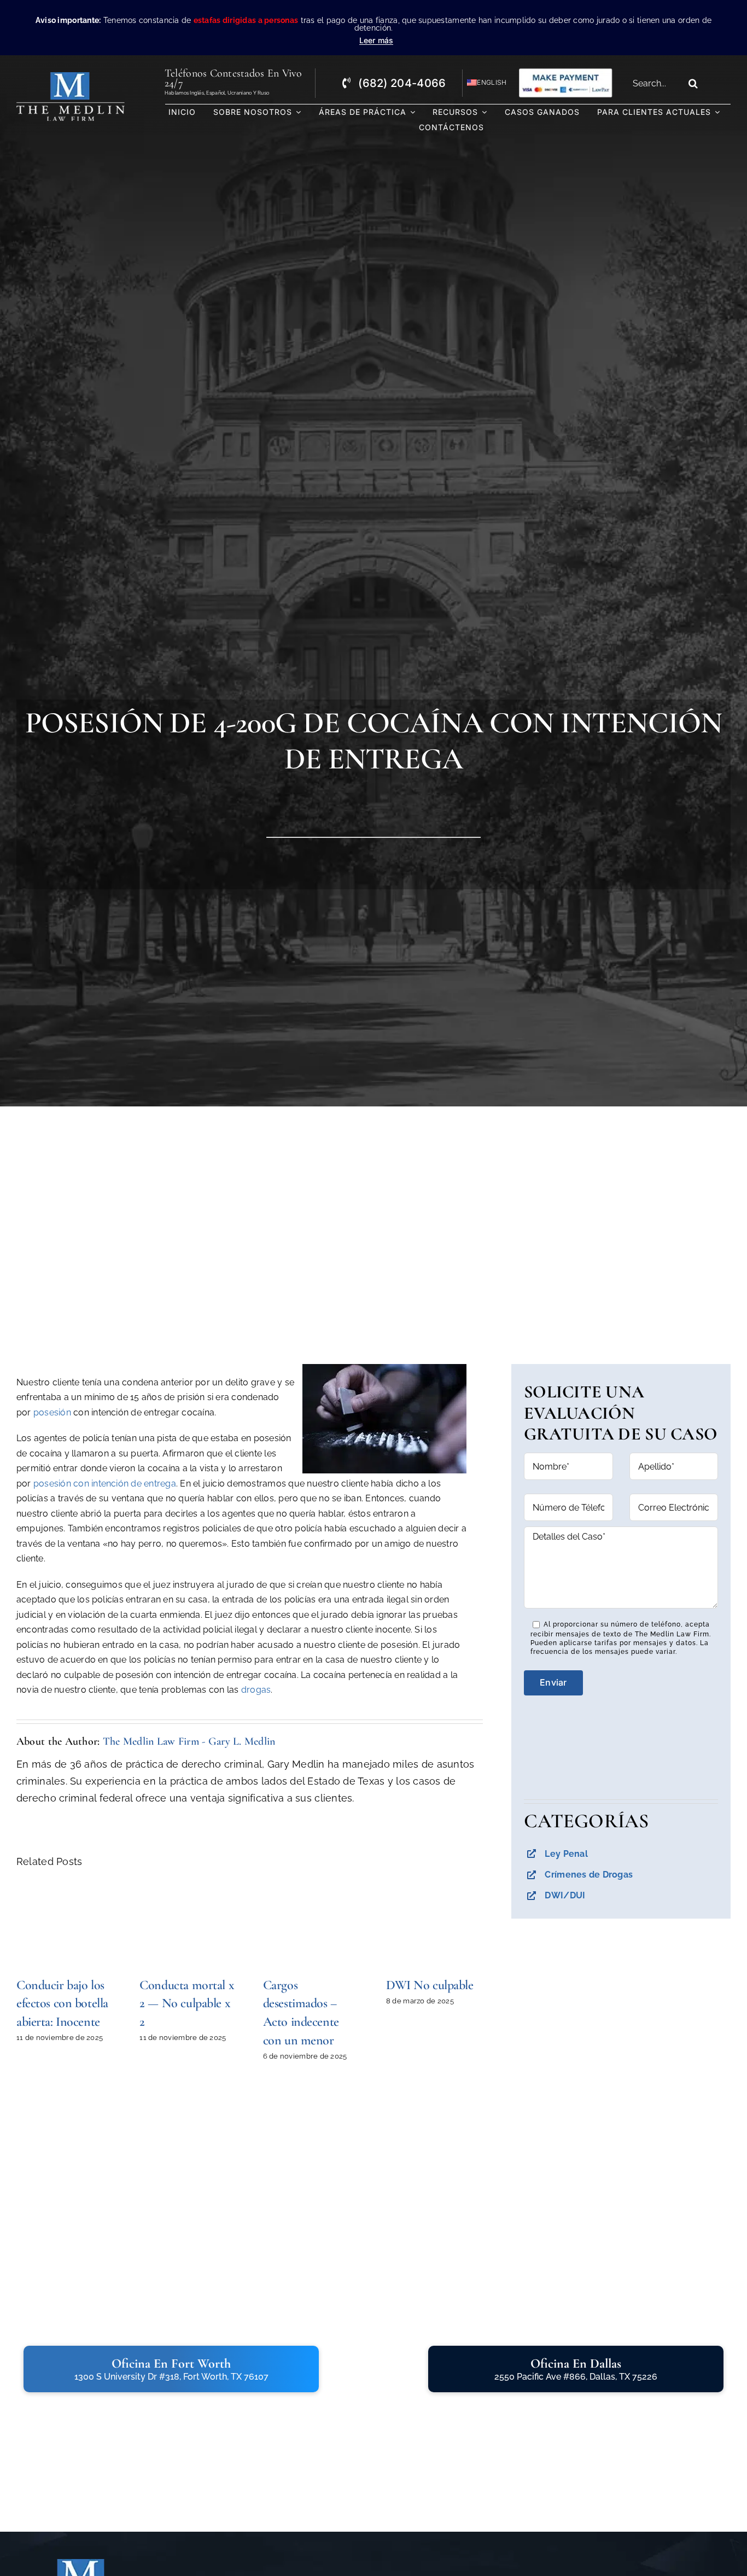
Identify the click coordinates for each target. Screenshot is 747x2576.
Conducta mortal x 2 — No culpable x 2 (187, 2003)
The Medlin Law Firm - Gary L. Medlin (189, 1741)
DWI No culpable (430, 1985)
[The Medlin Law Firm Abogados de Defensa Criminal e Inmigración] (81, 2564)
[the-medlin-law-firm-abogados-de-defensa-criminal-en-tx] (71, 77)
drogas (256, 1690)
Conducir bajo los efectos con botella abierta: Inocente (62, 2003)
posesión (52, 1412)
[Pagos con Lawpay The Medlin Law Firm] (565, 72)
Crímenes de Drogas (589, 1875)
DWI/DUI (565, 1895)
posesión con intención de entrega (105, 1484)
